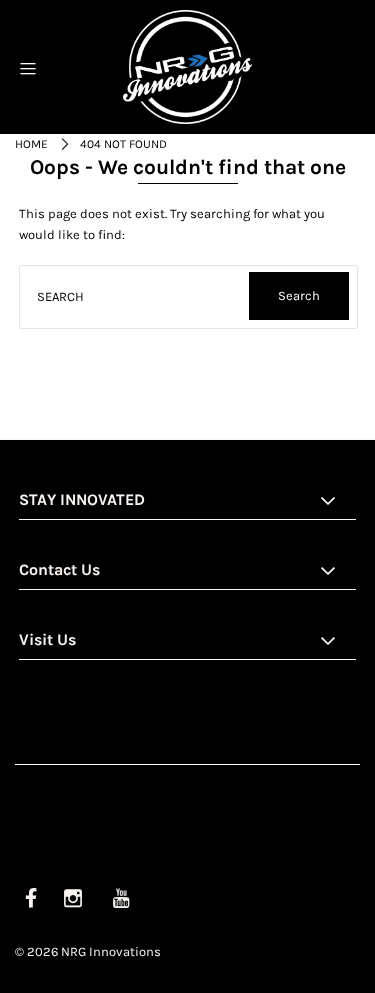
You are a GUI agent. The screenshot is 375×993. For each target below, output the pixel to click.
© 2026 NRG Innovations (88, 951)
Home (31, 144)
